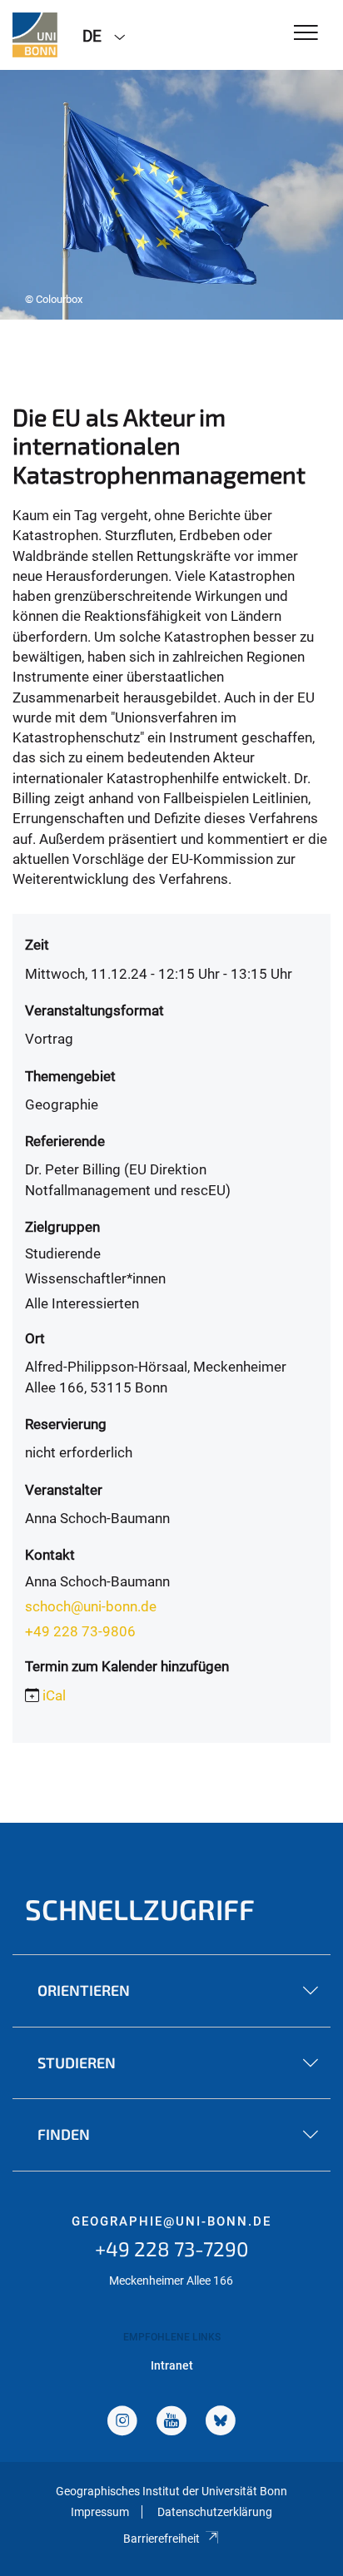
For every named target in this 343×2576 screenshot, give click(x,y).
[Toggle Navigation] (306, 34)
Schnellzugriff (140, 1909)
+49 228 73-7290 (172, 2248)
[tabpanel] (171, 195)
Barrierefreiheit (162, 2539)
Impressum (100, 2512)
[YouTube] (171, 2422)
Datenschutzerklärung (215, 2512)
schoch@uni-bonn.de (91, 1606)
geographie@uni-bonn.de (171, 2221)
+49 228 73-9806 (80, 1631)
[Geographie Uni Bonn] (35, 35)
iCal (54, 1695)
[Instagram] (122, 2422)
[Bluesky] (221, 2422)
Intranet (172, 2365)
